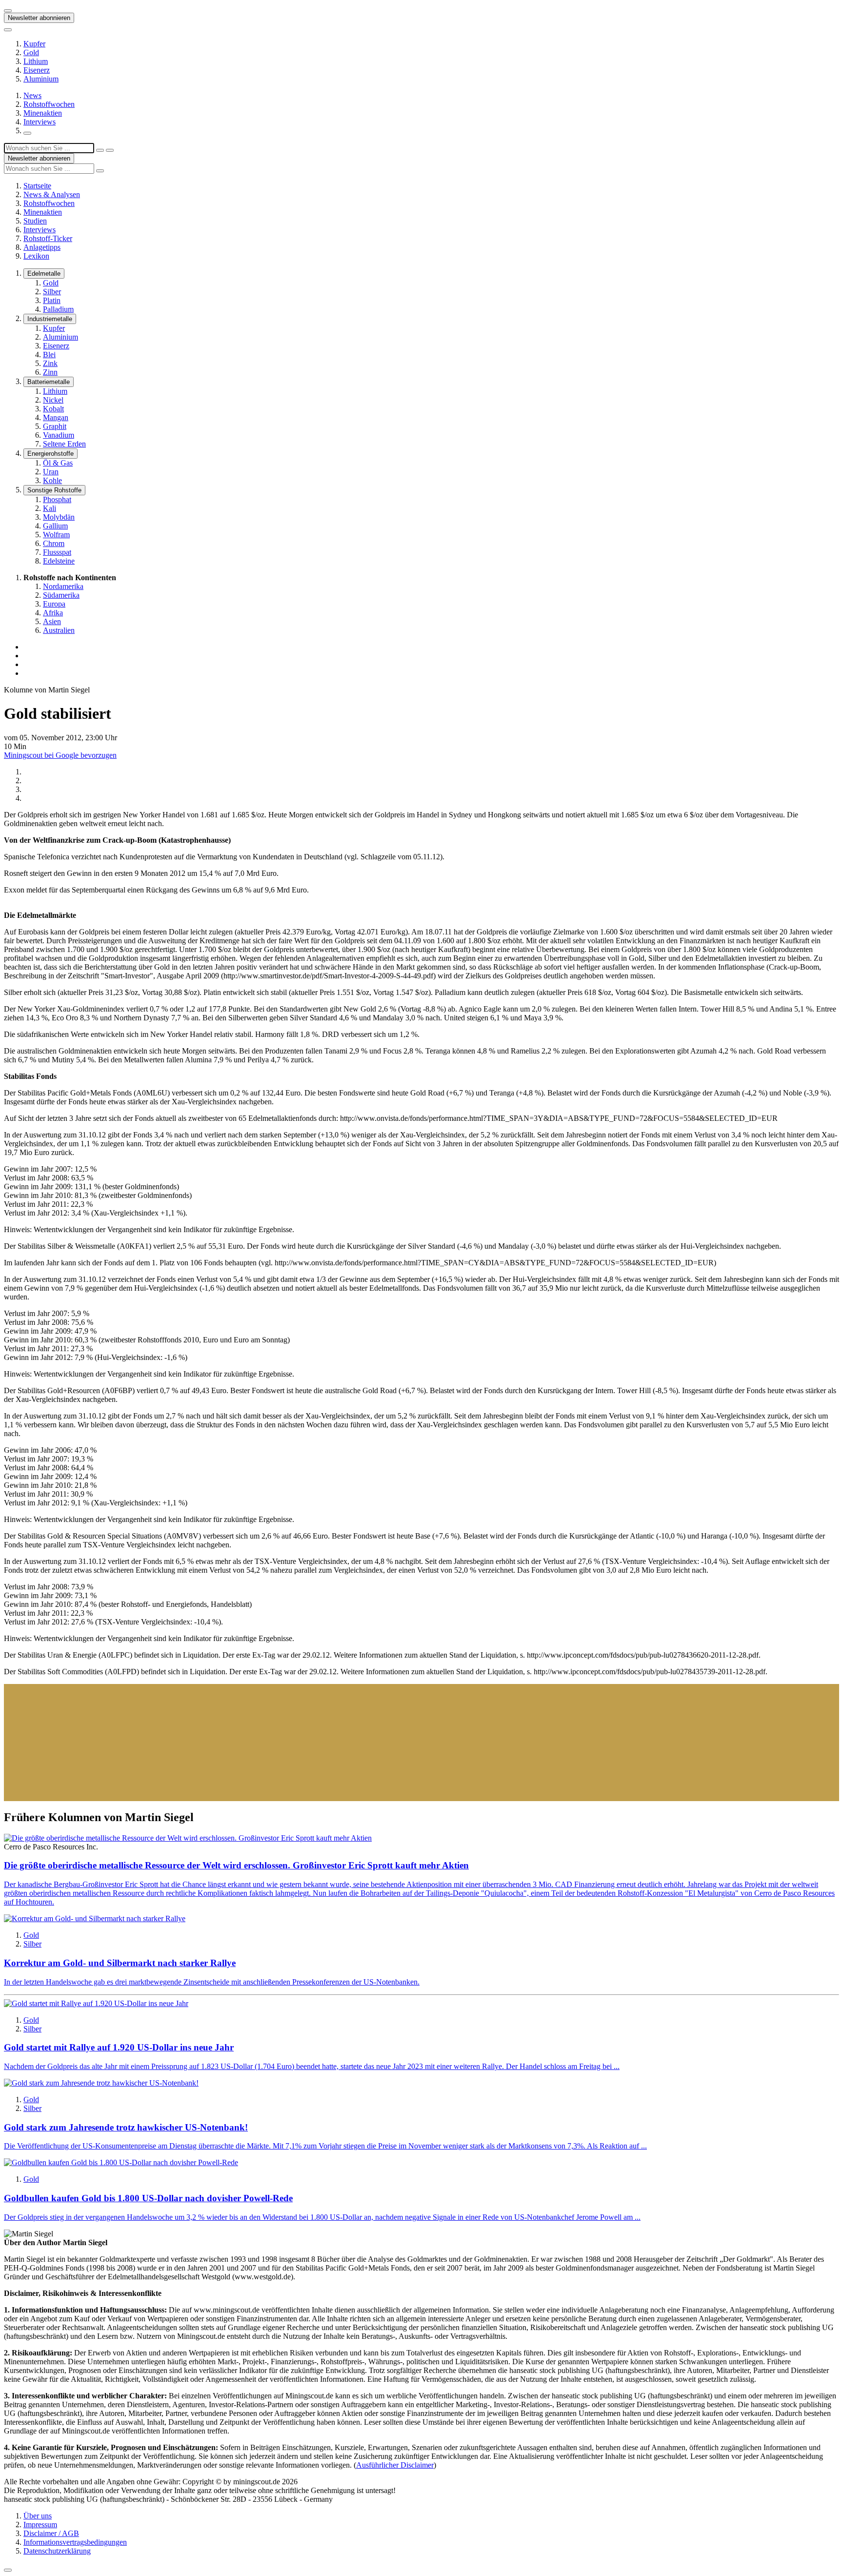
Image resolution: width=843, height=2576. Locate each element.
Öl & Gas (58, 463)
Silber (52, 292)
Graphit (55, 426)
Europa (54, 604)
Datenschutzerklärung (57, 2551)
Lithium (36, 61)
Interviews (40, 122)
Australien (59, 630)
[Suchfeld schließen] (100, 150)
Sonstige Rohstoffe (54, 490)
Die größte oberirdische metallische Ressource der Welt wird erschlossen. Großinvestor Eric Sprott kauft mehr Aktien (236, 1865)
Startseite (37, 186)
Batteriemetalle (49, 382)
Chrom (54, 543)
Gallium (55, 526)
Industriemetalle (50, 319)
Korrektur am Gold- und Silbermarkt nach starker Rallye (120, 1963)
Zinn (50, 372)
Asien (52, 621)
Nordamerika (63, 586)
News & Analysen (52, 194)
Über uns (38, 2516)
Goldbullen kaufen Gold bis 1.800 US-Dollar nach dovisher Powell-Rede (148, 2198)
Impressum (40, 2525)
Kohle (52, 480)
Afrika (53, 613)
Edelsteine (59, 561)
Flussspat (57, 552)
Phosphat (57, 499)
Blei (49, 355)
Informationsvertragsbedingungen (75, 2542)
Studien (35, 221)
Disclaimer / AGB (51, 2533)
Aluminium (41, 79)
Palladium (58, 309)
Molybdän (59, 517)
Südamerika (61, 595)
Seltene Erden (64, 444)
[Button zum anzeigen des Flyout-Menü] (8, 11)
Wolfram (56, 535)
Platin (52, 300)
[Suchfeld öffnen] (27, 133)
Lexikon (36, 256)
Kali (50, 508)
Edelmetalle (44, 274)
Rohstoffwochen (49, 104)
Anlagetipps (42, 247)
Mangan (56, 417)
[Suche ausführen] (110, 150)
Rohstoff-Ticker (48, 238)
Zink (50, 363)
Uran (51, 472)
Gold (31, 52)
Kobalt (53, 409)
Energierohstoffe (50, 454)
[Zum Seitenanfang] (8, 2570)
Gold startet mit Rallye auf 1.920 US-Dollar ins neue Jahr (119, 2047)
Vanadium (59, 435)
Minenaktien (43, 113)
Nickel (53, 400)
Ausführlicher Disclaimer (395, 2465)
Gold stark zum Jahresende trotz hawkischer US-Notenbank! (126, 2127)
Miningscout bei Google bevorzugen (60, 755)
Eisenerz (37, 70)
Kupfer (34, 44)
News (32, 95)
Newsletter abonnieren (39, 18)
